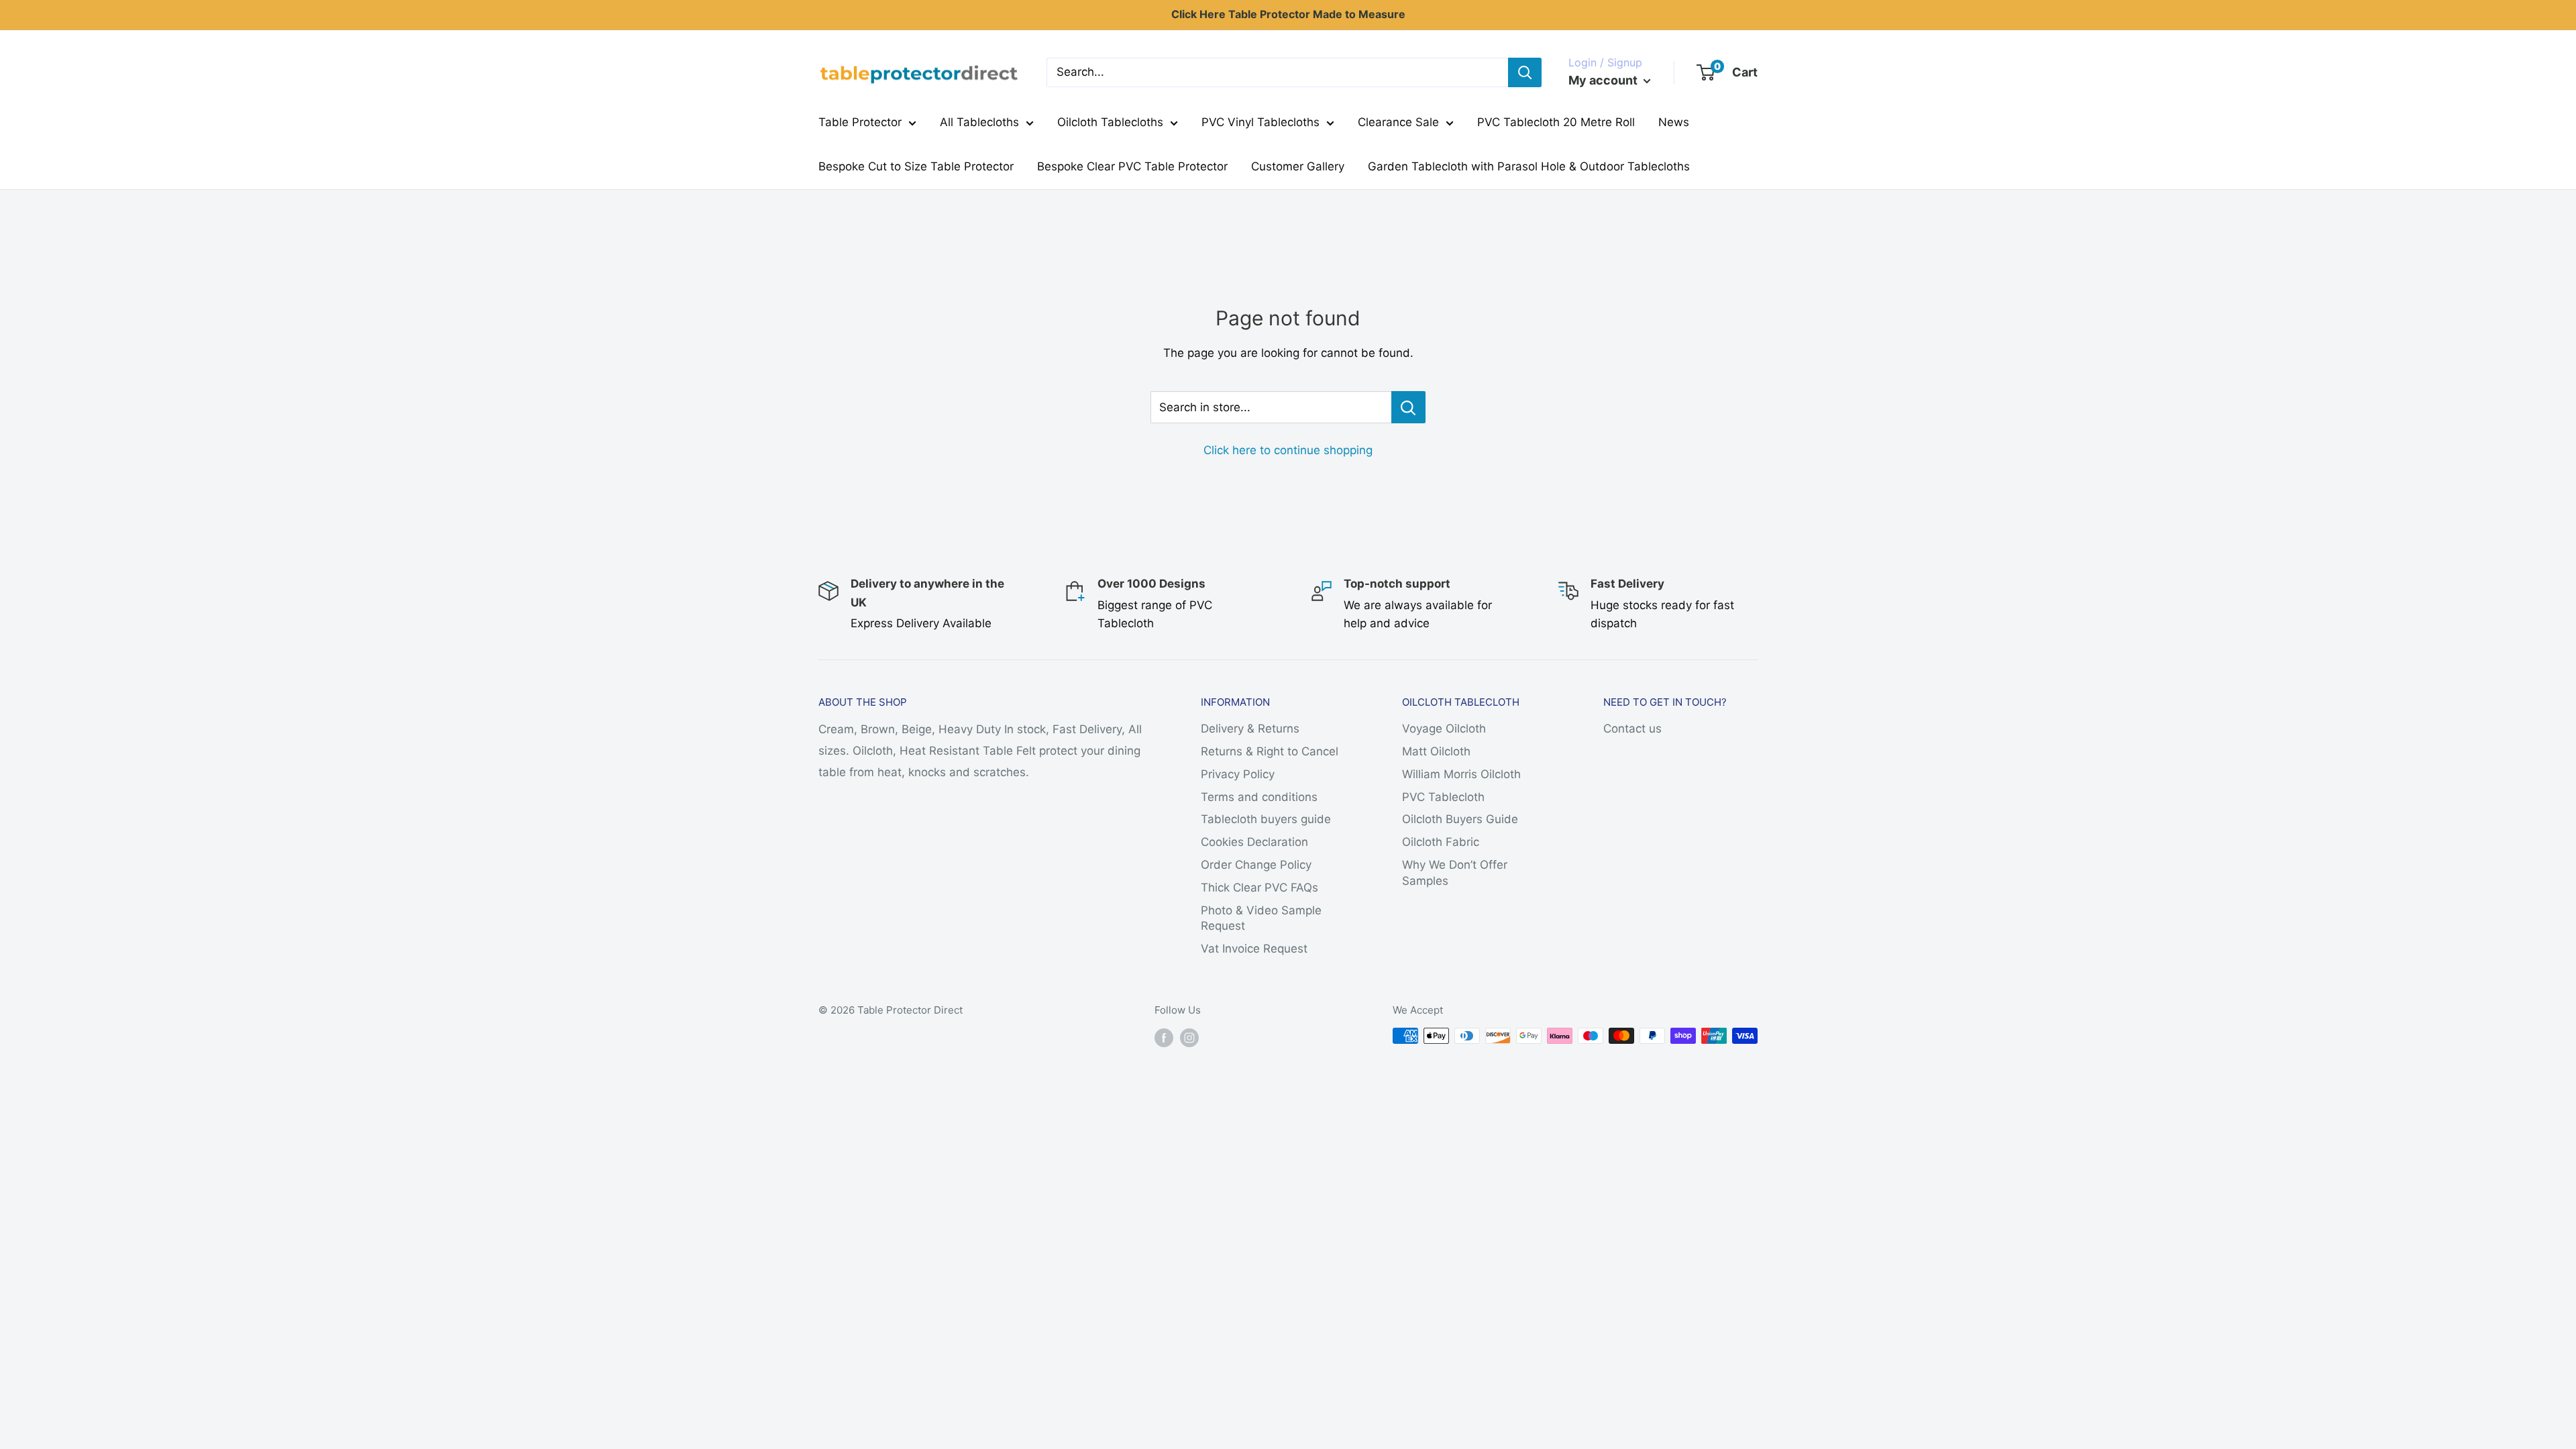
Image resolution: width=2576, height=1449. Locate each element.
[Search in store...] (1408, 407)
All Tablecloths (979, 122)
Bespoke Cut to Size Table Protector (916, 166)
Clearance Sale (1398, 122)
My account (1604, 80)
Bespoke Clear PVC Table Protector (1132, 166)
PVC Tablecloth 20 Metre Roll (1556, 122)
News (1674, 122)
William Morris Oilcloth (1461, 774)
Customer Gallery (1298, 166)
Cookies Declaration (1254, 842)
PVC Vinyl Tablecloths (1260, 122)
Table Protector (860, 122)
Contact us (1632, 729)
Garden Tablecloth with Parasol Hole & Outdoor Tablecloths (1529, 166)
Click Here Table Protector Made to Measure (1288, 14)
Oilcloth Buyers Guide (1460, 819)
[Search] (1525, 72)
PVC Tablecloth (1443, 797)
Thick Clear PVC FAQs (1259, 888)
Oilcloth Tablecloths (1110, 122)
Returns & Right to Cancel (1270, 751)
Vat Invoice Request (1254, 949)
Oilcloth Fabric (1441, 842)
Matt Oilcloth (1436, 751)
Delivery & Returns (1250, 729)
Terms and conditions (1259, 797)
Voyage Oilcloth (1444, 729)
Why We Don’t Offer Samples (1455, 873)
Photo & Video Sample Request (1261, 918)
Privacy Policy (1238, 774)
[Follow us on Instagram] (1189, 1037)
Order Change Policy (1256, 865)
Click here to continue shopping (1288, 450)
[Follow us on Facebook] (1164, 1037)
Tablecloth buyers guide (1266, 819)
